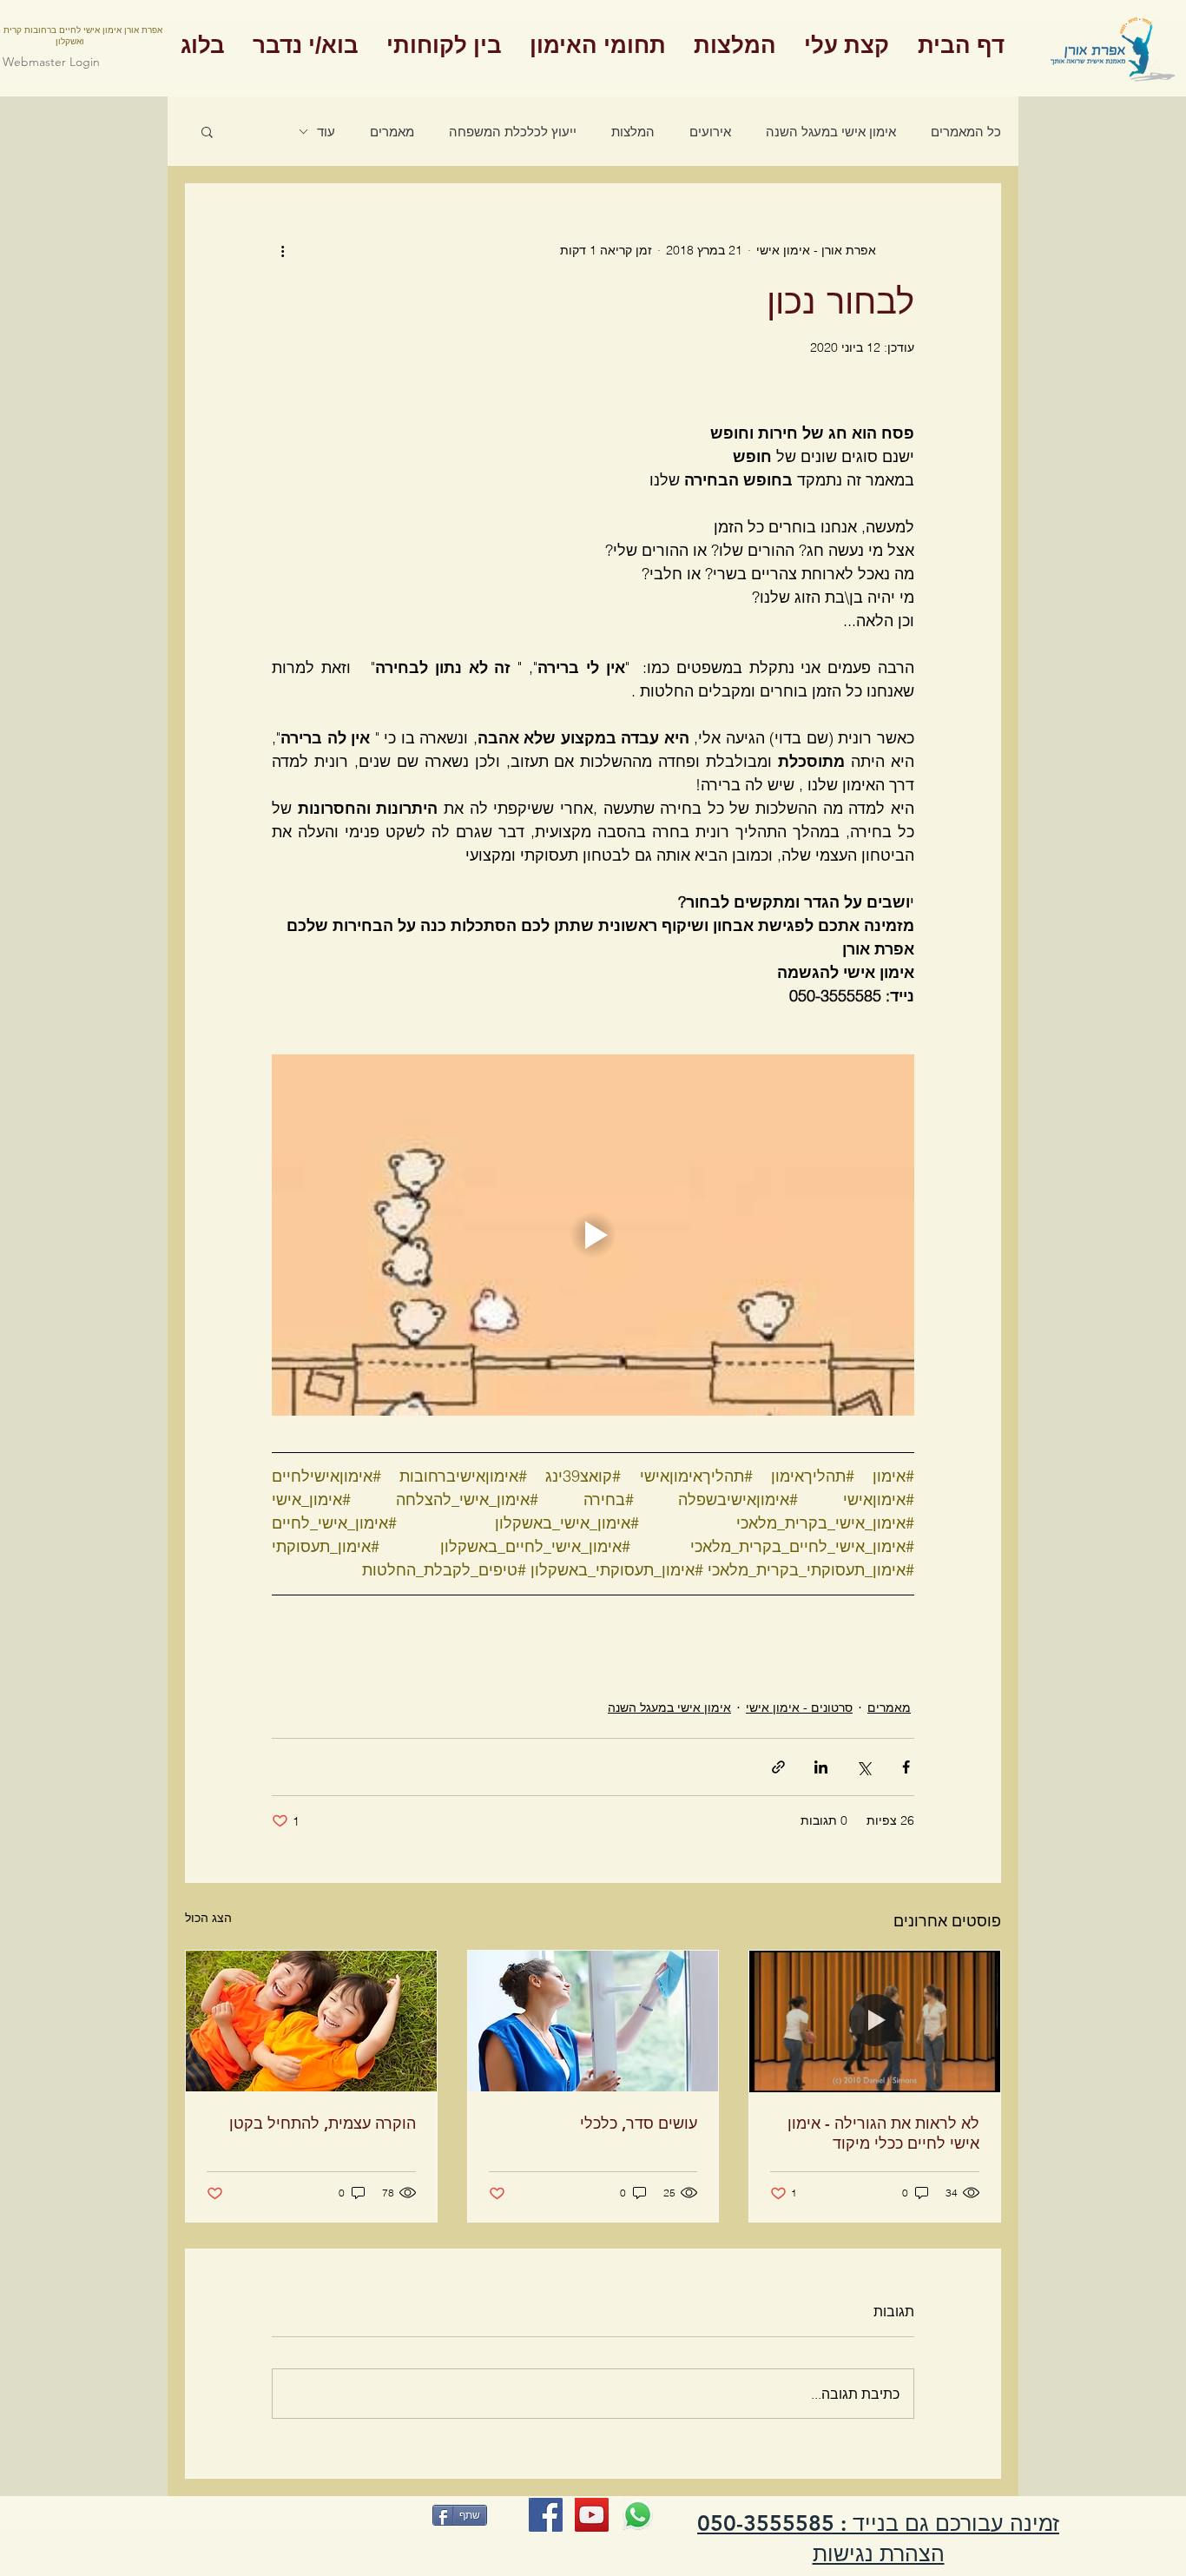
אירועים (710, 132)
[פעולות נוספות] (282, 250)
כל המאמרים (966, 132)
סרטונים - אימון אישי (799, 1707)
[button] (207, 131)
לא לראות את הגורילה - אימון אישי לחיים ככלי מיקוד (883, 2133)
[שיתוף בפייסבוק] (906, 1767)
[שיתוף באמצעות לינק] (778, 1767)
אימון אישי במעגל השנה (831, 132)
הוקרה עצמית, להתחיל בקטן (323, 2123)
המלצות (633, 132)
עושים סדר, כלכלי (639, 2123)
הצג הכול (208, 1918)
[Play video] (593, 1235)
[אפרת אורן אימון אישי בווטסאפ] (638, 2515)
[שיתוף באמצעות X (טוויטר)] (863, 1767)
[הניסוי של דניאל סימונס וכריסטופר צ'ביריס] (875, 2021)
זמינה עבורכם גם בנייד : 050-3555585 (878, 2523)
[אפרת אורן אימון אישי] (546, 2515)
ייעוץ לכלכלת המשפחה (513, 132)
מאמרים (392, 132)
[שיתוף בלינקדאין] (821, 1767)
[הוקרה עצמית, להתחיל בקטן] (311, 2021)
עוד (326, 132)
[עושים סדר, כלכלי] (593, 2021)
